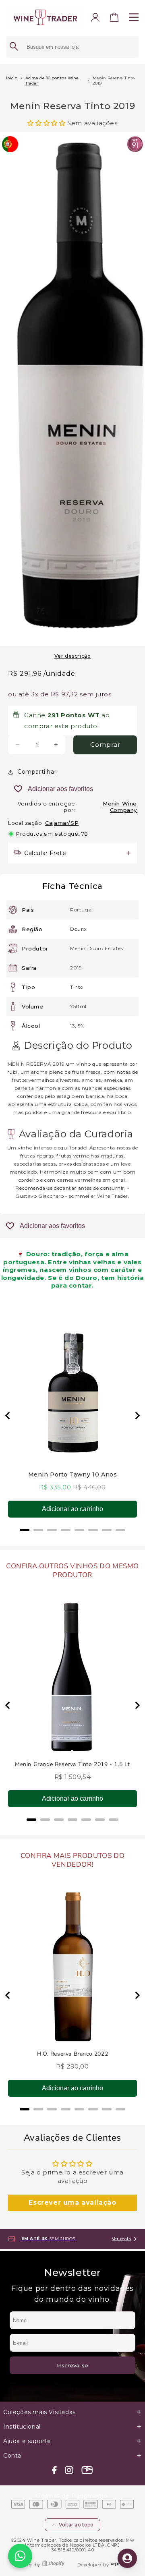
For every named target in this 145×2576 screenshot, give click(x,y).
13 (72, 1026)
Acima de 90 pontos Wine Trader (52, 81)
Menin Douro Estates (96, 948)
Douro (78, 929)
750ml (78, 1006)
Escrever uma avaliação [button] (72, 2202)
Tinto (77, 987)
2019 (76, 968)
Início (12, 78)
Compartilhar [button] (37, 772)
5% (81, 1026)
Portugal (82, 910)
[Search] (14, 47)
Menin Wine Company (120, 807)
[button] (114, 19)
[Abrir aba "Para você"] (127, 2558)
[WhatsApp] (20, 2556)
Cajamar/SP (62, 823)
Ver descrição (73, 656)
